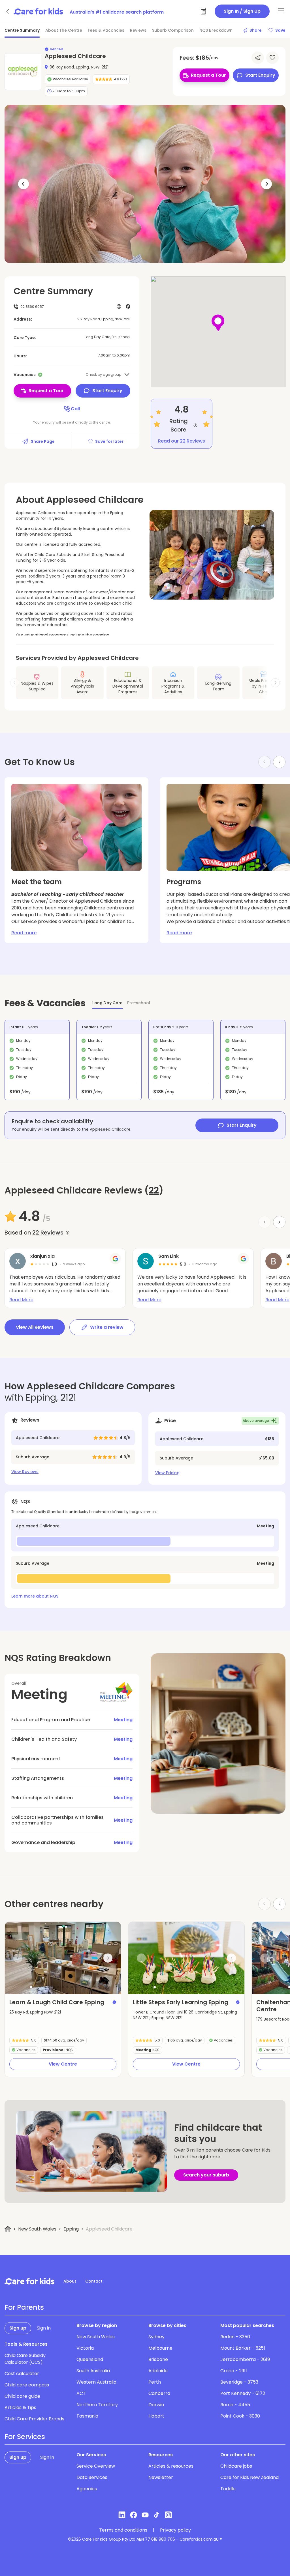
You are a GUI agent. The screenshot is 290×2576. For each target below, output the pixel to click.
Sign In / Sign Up (242, 11)
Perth (155, 2382)
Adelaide (158, 2371)
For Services (25, 2437)
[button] (31, 1987)
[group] (63, 1958)
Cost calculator (22, 2374)
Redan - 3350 (235, 2337)
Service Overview (96, 2466)
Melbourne (160, 2348)
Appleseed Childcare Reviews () (84, 1190)
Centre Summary (22, 30)
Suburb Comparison (173, 30)
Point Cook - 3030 (240, 2416)
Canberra (159, 2393)
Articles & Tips (20, 2408)
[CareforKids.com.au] (29, 2281)
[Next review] (279, 1222)
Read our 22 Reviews (182, 441)
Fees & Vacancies (106, 30)
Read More (21, 1300)
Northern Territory (97, 2405)
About (70, 2281)
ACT (81, 2393)
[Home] (8, 2229)
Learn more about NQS (35, 1596)
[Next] (266, 184)
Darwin (156, 2405)
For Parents (24, 2307)
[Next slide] (275, 683)
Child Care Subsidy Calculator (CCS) (25, 2359)
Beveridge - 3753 (239, 2382)
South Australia (93, 2371)
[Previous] (24, 184)
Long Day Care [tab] (107, 1003)
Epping (71, 2229)
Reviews (138, 30)
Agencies (87, 2489)
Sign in (44, 2328)
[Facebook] (134, 2515)
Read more (24, 933)
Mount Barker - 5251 (243, 2348)
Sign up (18, 2328)
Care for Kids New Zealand (250, 2477)
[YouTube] (145, 2515)
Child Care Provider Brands (34, 2419)
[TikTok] (157, 2515)
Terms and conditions (123, 2530)
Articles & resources (171, 2466)
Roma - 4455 (235, 2405)
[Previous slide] (18, 1958)
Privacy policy (175, 2530)
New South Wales (37, 2229)
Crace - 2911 (234, 2371)
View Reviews (25, 1472)
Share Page (43, 441)
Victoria (85, 2348)
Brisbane (158, 2359)
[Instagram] (168, 2515)
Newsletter (161, 2477)
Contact (94, 2281)
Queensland (90, 2359)
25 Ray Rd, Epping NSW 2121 (35, 2012)
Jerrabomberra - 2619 (245, 2359)
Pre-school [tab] (139, 1003)
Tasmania (87, 2416)
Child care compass (27, 2385)
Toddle (228, 2489)
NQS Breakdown (216, 30)
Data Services (92, 2477)
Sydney (156, 2337)
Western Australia (96, 2382)
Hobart (156, 2416)
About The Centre (64, 30)
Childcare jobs (236, 2466)
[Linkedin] (122, 2515)
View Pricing (167, 1473)
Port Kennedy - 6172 (243, 2393)
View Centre (63, 2064)
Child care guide (22, 2396)
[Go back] (8, 11)
